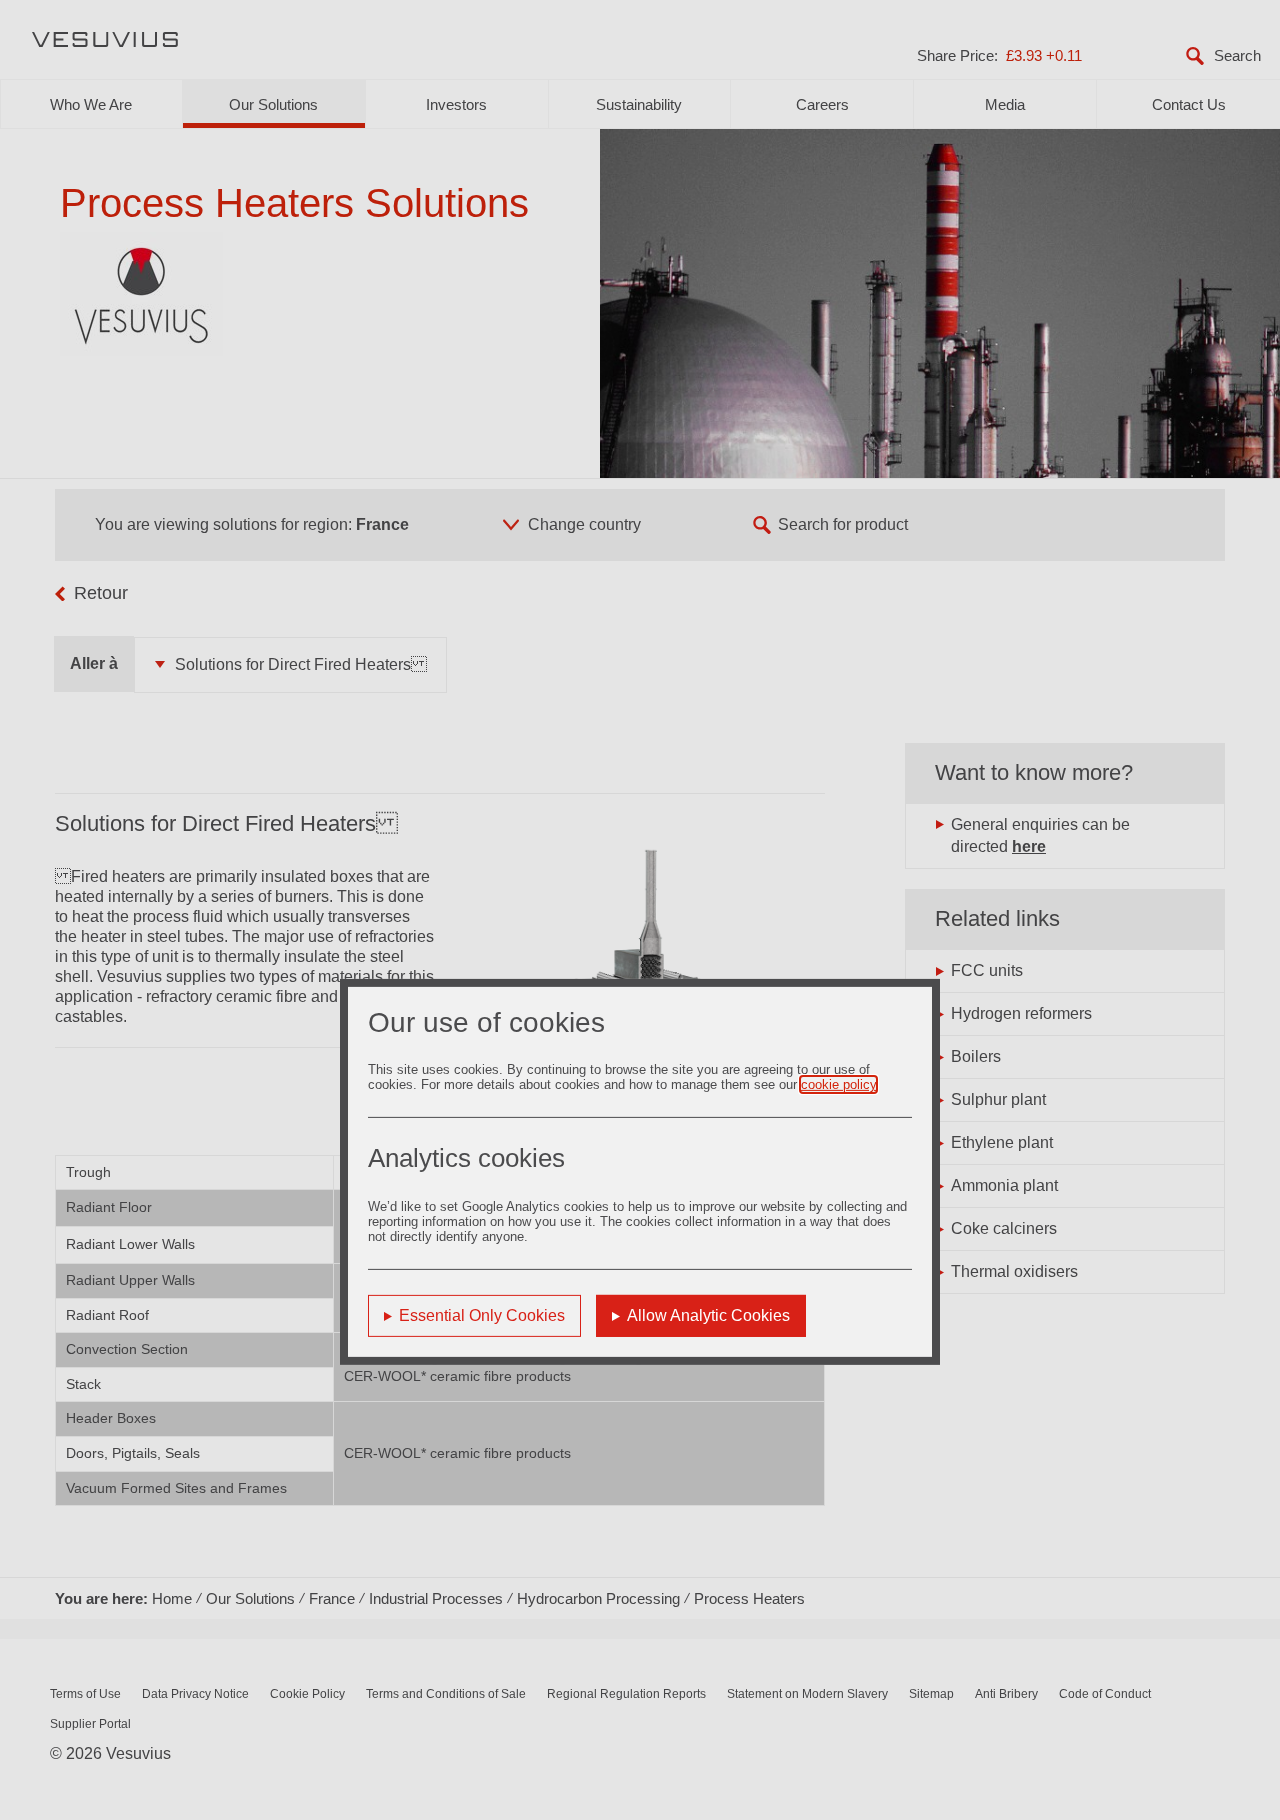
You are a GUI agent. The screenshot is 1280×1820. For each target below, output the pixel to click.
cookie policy (838, 1084)
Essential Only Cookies (482, 1315)
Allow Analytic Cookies (708, 1315)
